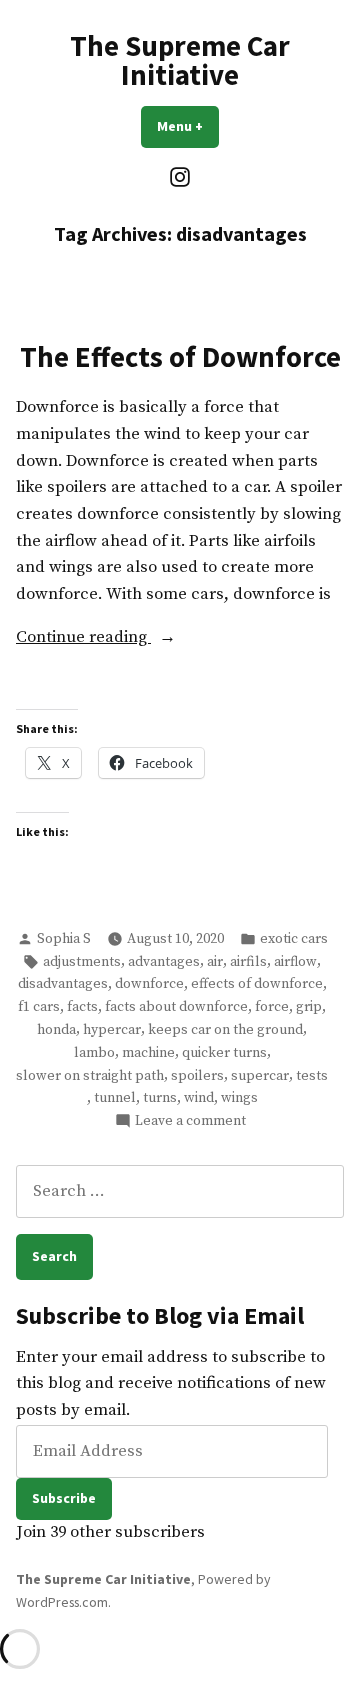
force (272, 1007)
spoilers (197, 1076)
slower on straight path (90, 1076)
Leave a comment (190, 1121)
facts (82, 1007)
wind (199, 1098)
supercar (260, 1076)
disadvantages (63, 984)
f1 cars (39, 1007)
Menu (188, 126)
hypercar (112, 1030)
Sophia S (64, 939)
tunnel (115, 1098)
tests (312, 1076)
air (215, 962)
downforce (149, 984)
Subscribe (64, 1498)
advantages (164, 962)
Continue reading (127, 639)
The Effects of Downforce (180, 357)
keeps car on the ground (225, 1030)
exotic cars (294, 939)
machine (148, 1053)
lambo (94, 1053)
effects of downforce (257, 984)
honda (56, 1030)
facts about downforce (176, 1007)
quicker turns (224, 1053)
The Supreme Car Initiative (180, 60)
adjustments (82, 962)
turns (160, 1098)
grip (309, 1007)
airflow (295, 962)
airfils (248, 962)
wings (239, 1098)
